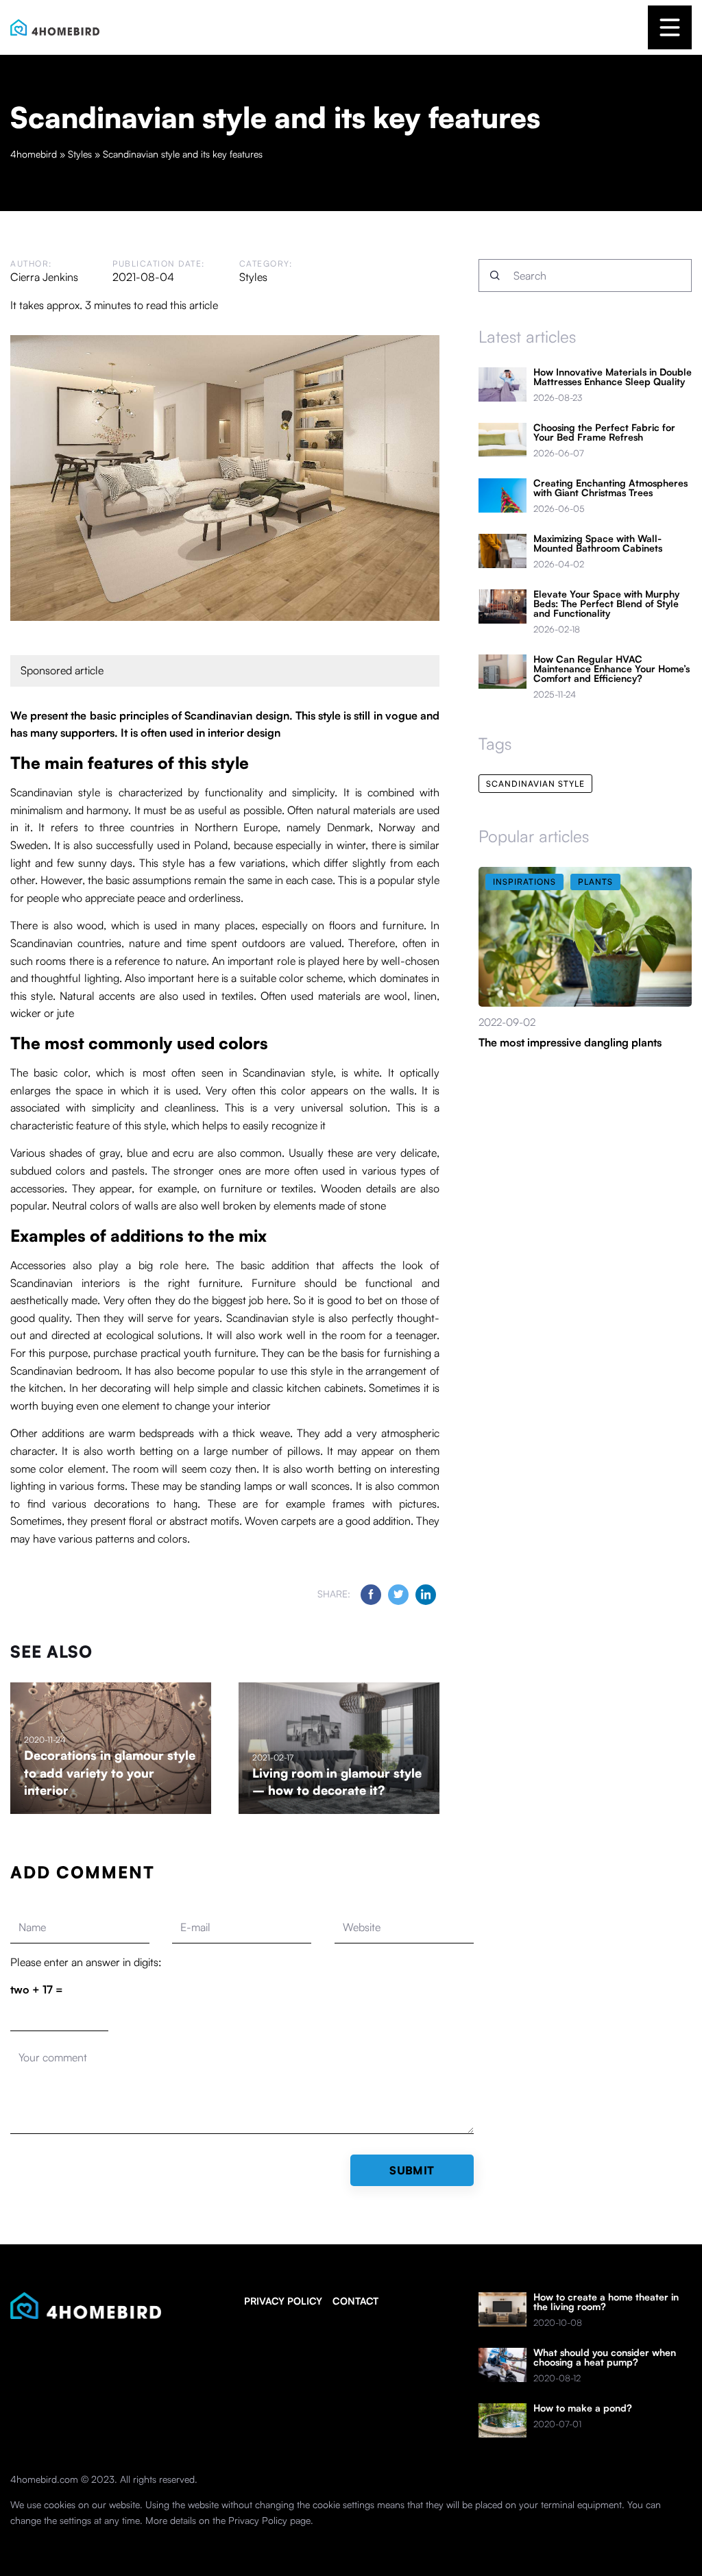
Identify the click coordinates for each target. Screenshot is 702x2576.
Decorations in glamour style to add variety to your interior (110, 1772)
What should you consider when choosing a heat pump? (605, 2357)
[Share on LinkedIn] (426, 1595)
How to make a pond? (583, 2408)
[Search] (495, 275)
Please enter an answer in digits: (86, 1962)
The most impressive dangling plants (570, 1042)
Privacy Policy (258, 2520)
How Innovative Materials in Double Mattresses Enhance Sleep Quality (613, 377)
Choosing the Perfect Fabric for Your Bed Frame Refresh (604, 432)
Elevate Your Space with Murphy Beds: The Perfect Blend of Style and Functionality (606, 604)
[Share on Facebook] (371, 1595)
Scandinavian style (535, 784)
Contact (355, 2301)
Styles (253, 277)
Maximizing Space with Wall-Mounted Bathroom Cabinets (598, 543)
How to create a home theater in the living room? (606, 2302)
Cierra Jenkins (44, 277)
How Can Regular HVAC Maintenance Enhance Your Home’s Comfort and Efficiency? (612, 669)
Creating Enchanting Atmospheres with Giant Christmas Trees (610, 488)
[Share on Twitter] (398, 1595)
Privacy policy (283, 2301)
